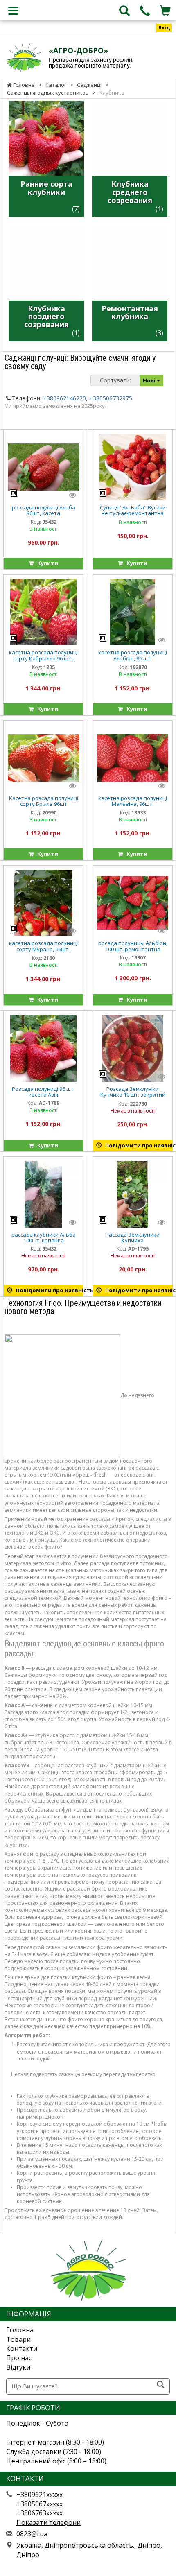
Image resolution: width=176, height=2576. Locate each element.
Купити (46, 563)
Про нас (19, 2358)
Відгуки (18, 2367)
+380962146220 (64, 398)
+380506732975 (111, 398)
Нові (150, 380)
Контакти (22, 2348)
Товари (18, 2339)
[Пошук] (160, 2385)
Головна (20, 2330)
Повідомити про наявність (137, 1145)
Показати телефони (49, 2522)
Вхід (164, 28)
